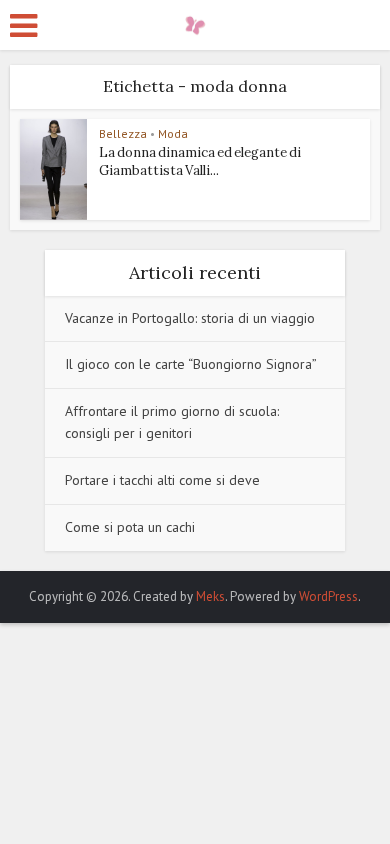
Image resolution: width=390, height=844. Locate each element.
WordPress (328, 596)
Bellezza (123, 133)
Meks (210, 596)
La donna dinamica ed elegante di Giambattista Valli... (200, 161)
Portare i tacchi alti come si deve (162, 480)
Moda (173, 133)
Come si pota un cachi (130, 527)
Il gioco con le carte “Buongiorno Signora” (191, 364)
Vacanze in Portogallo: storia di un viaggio (190, 318)
